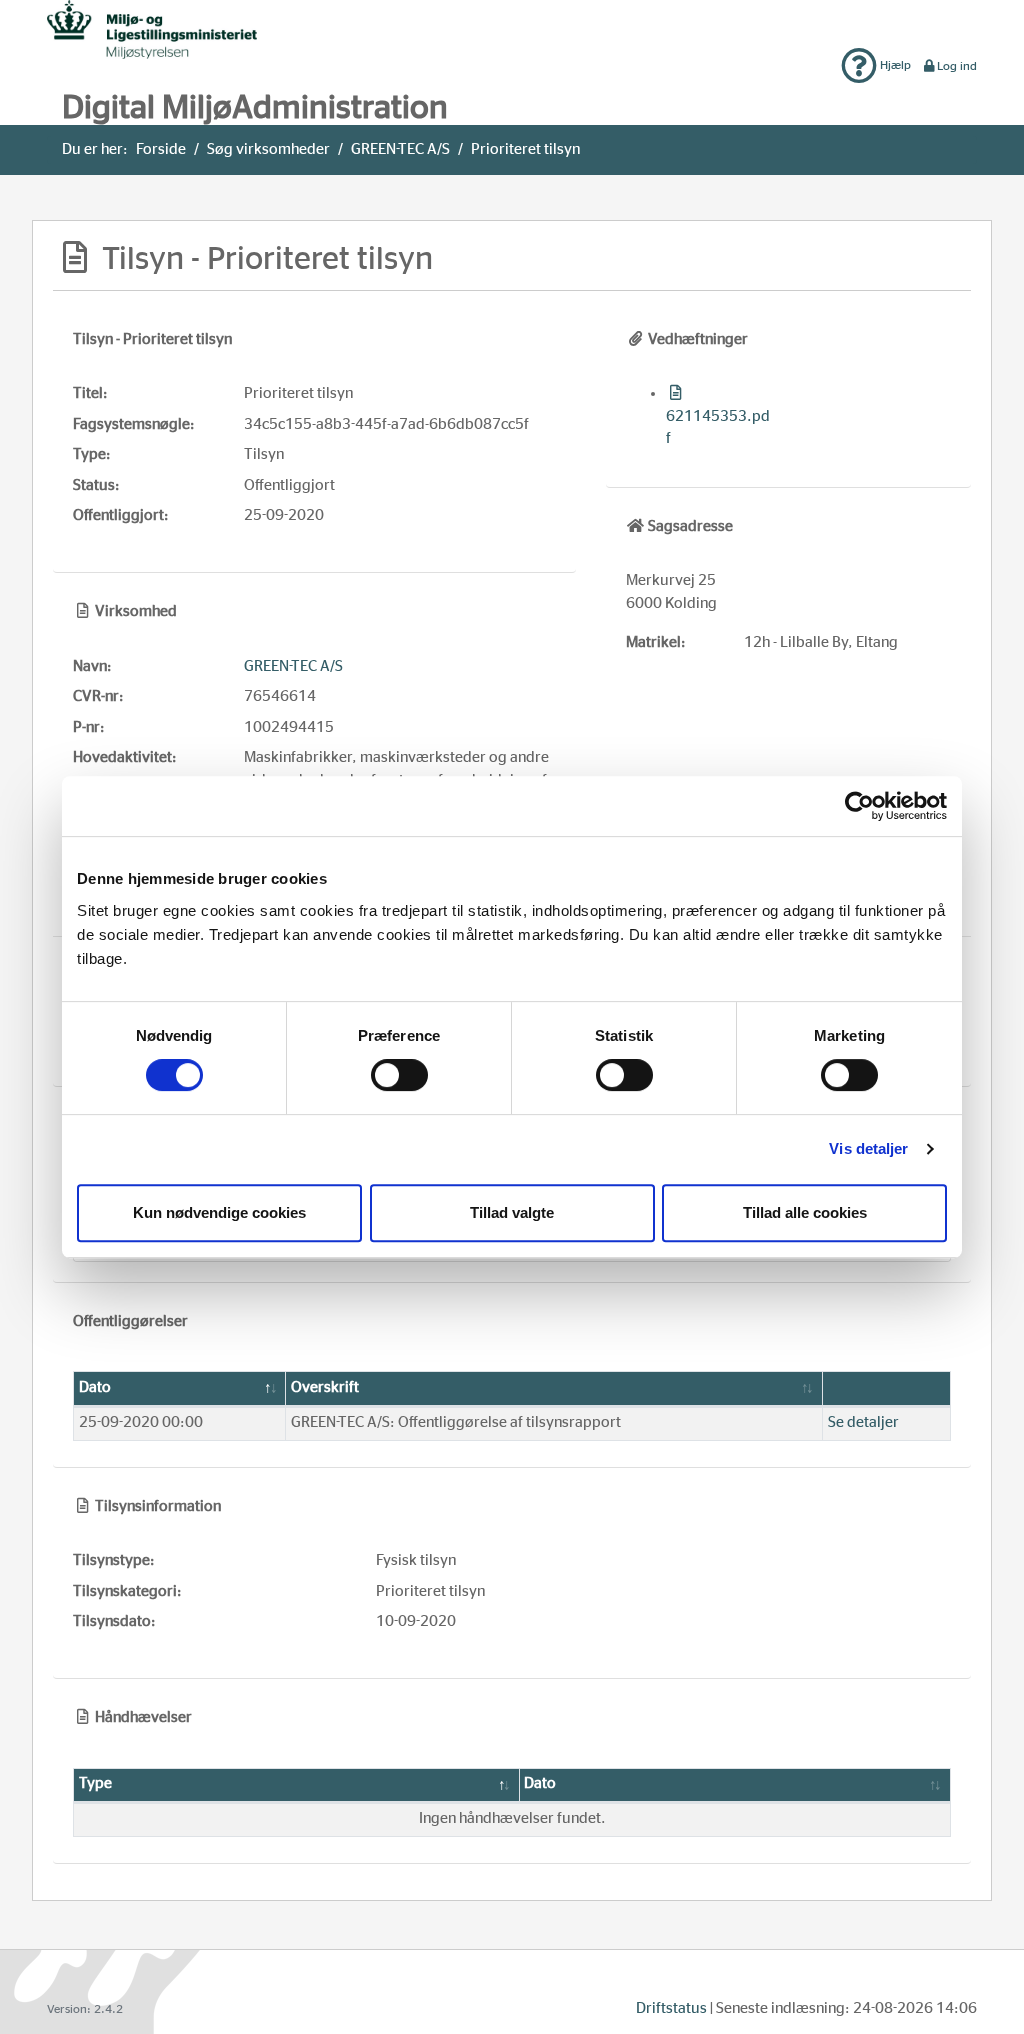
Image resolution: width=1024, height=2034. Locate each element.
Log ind (957, 66)
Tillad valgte (512, 1212)
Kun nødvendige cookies (219, 1212)
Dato (95, 1387)
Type (95, 1783)
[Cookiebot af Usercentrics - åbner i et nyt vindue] (859, 806)
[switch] (399, 1075)
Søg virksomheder (268, 149)
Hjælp (894, 65)
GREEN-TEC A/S (400, 149)
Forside (161, 149)
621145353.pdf (718, 427)
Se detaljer (863, 1422)
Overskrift (325, 1387)
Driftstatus (671, 2008)
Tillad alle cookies (805, 1212)
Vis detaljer (868, 1148)
